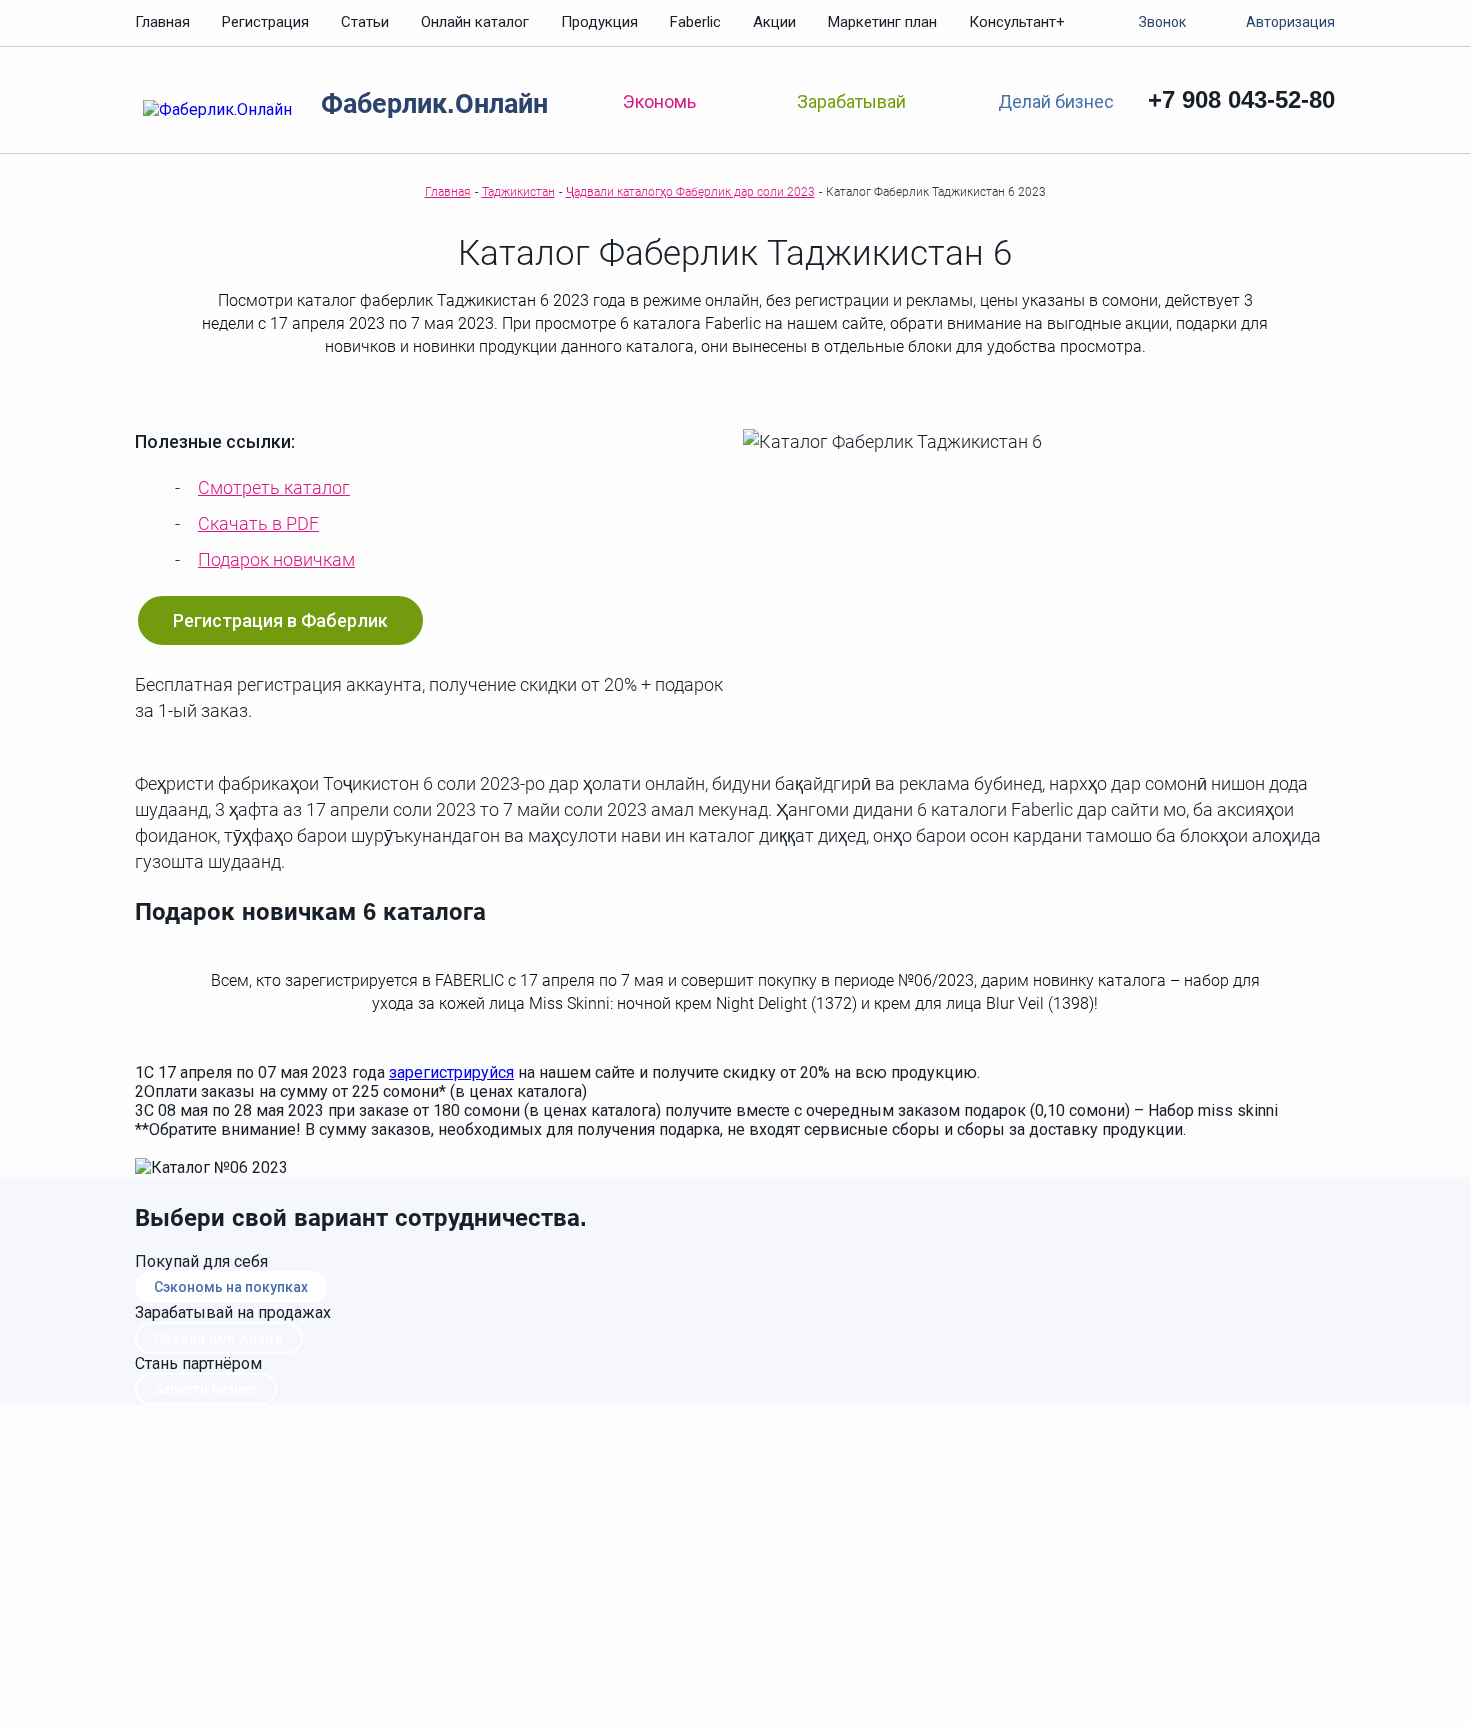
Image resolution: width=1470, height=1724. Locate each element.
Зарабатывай (851, 101)
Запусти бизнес (206, 1389)
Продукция (599, 22)
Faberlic (695, 22)
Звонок (1162, 22)
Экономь (659, 101)
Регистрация (265, 22)
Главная (162, 22)
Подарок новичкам (276, 559)
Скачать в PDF (258, 523)
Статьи (365, 22)
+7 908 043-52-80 (1241, 99)
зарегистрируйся (451, 1072)
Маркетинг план (882, 22)
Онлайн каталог (475, 22)
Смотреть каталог (274, 487)
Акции (774, 22)
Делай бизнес (1055, 100)
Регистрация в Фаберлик (280, 620)
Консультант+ (1017, 22)
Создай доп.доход (219, 1338)
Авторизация (1290, 22)
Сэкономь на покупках (231, 1287)
